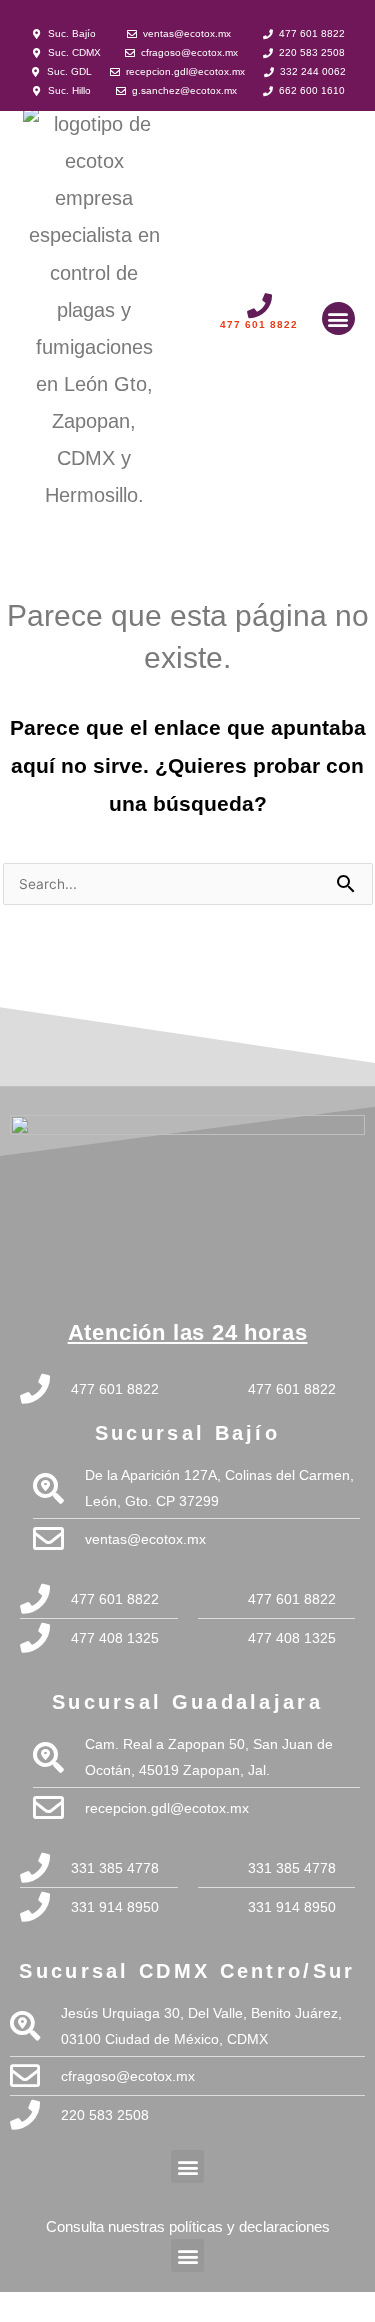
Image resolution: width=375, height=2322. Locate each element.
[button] (338, 318)
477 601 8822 (259, 324)
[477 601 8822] (259, 305)
